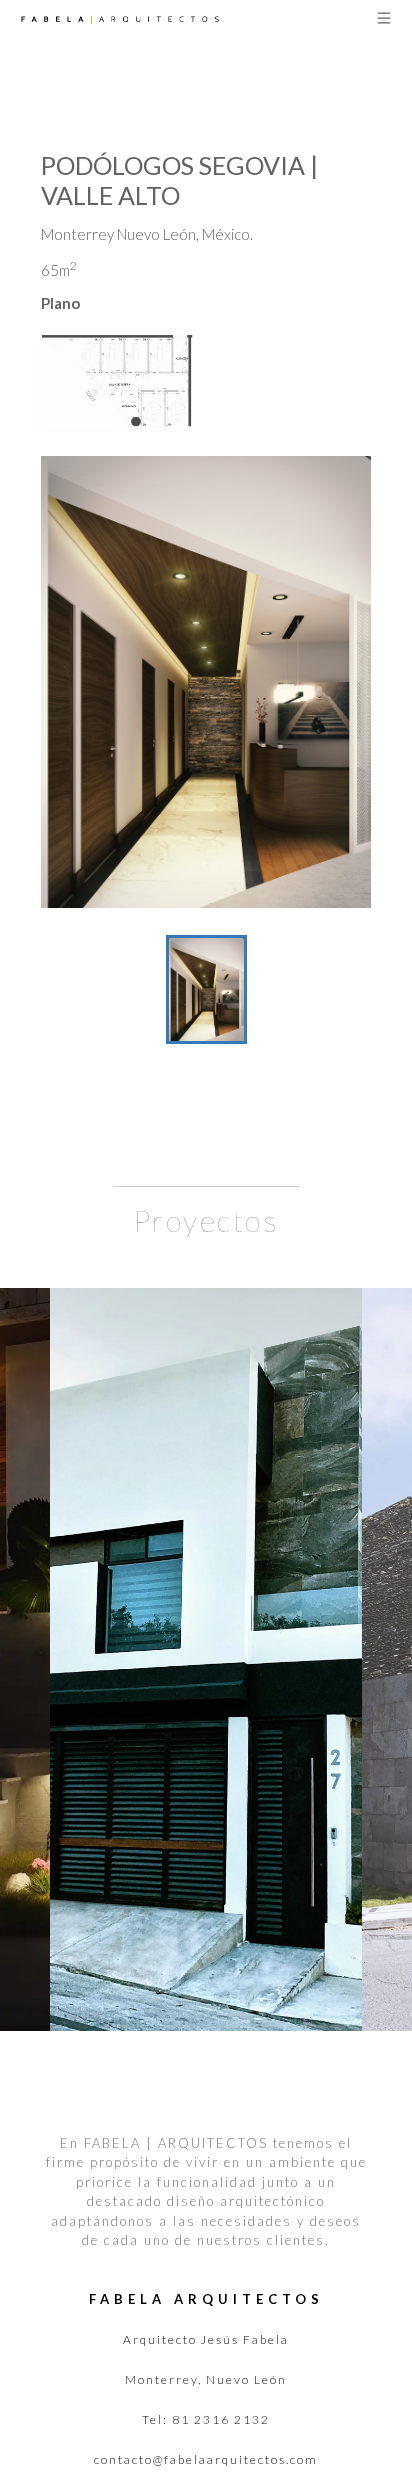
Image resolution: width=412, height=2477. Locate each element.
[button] (206, 682)
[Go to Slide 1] (206, 989)
